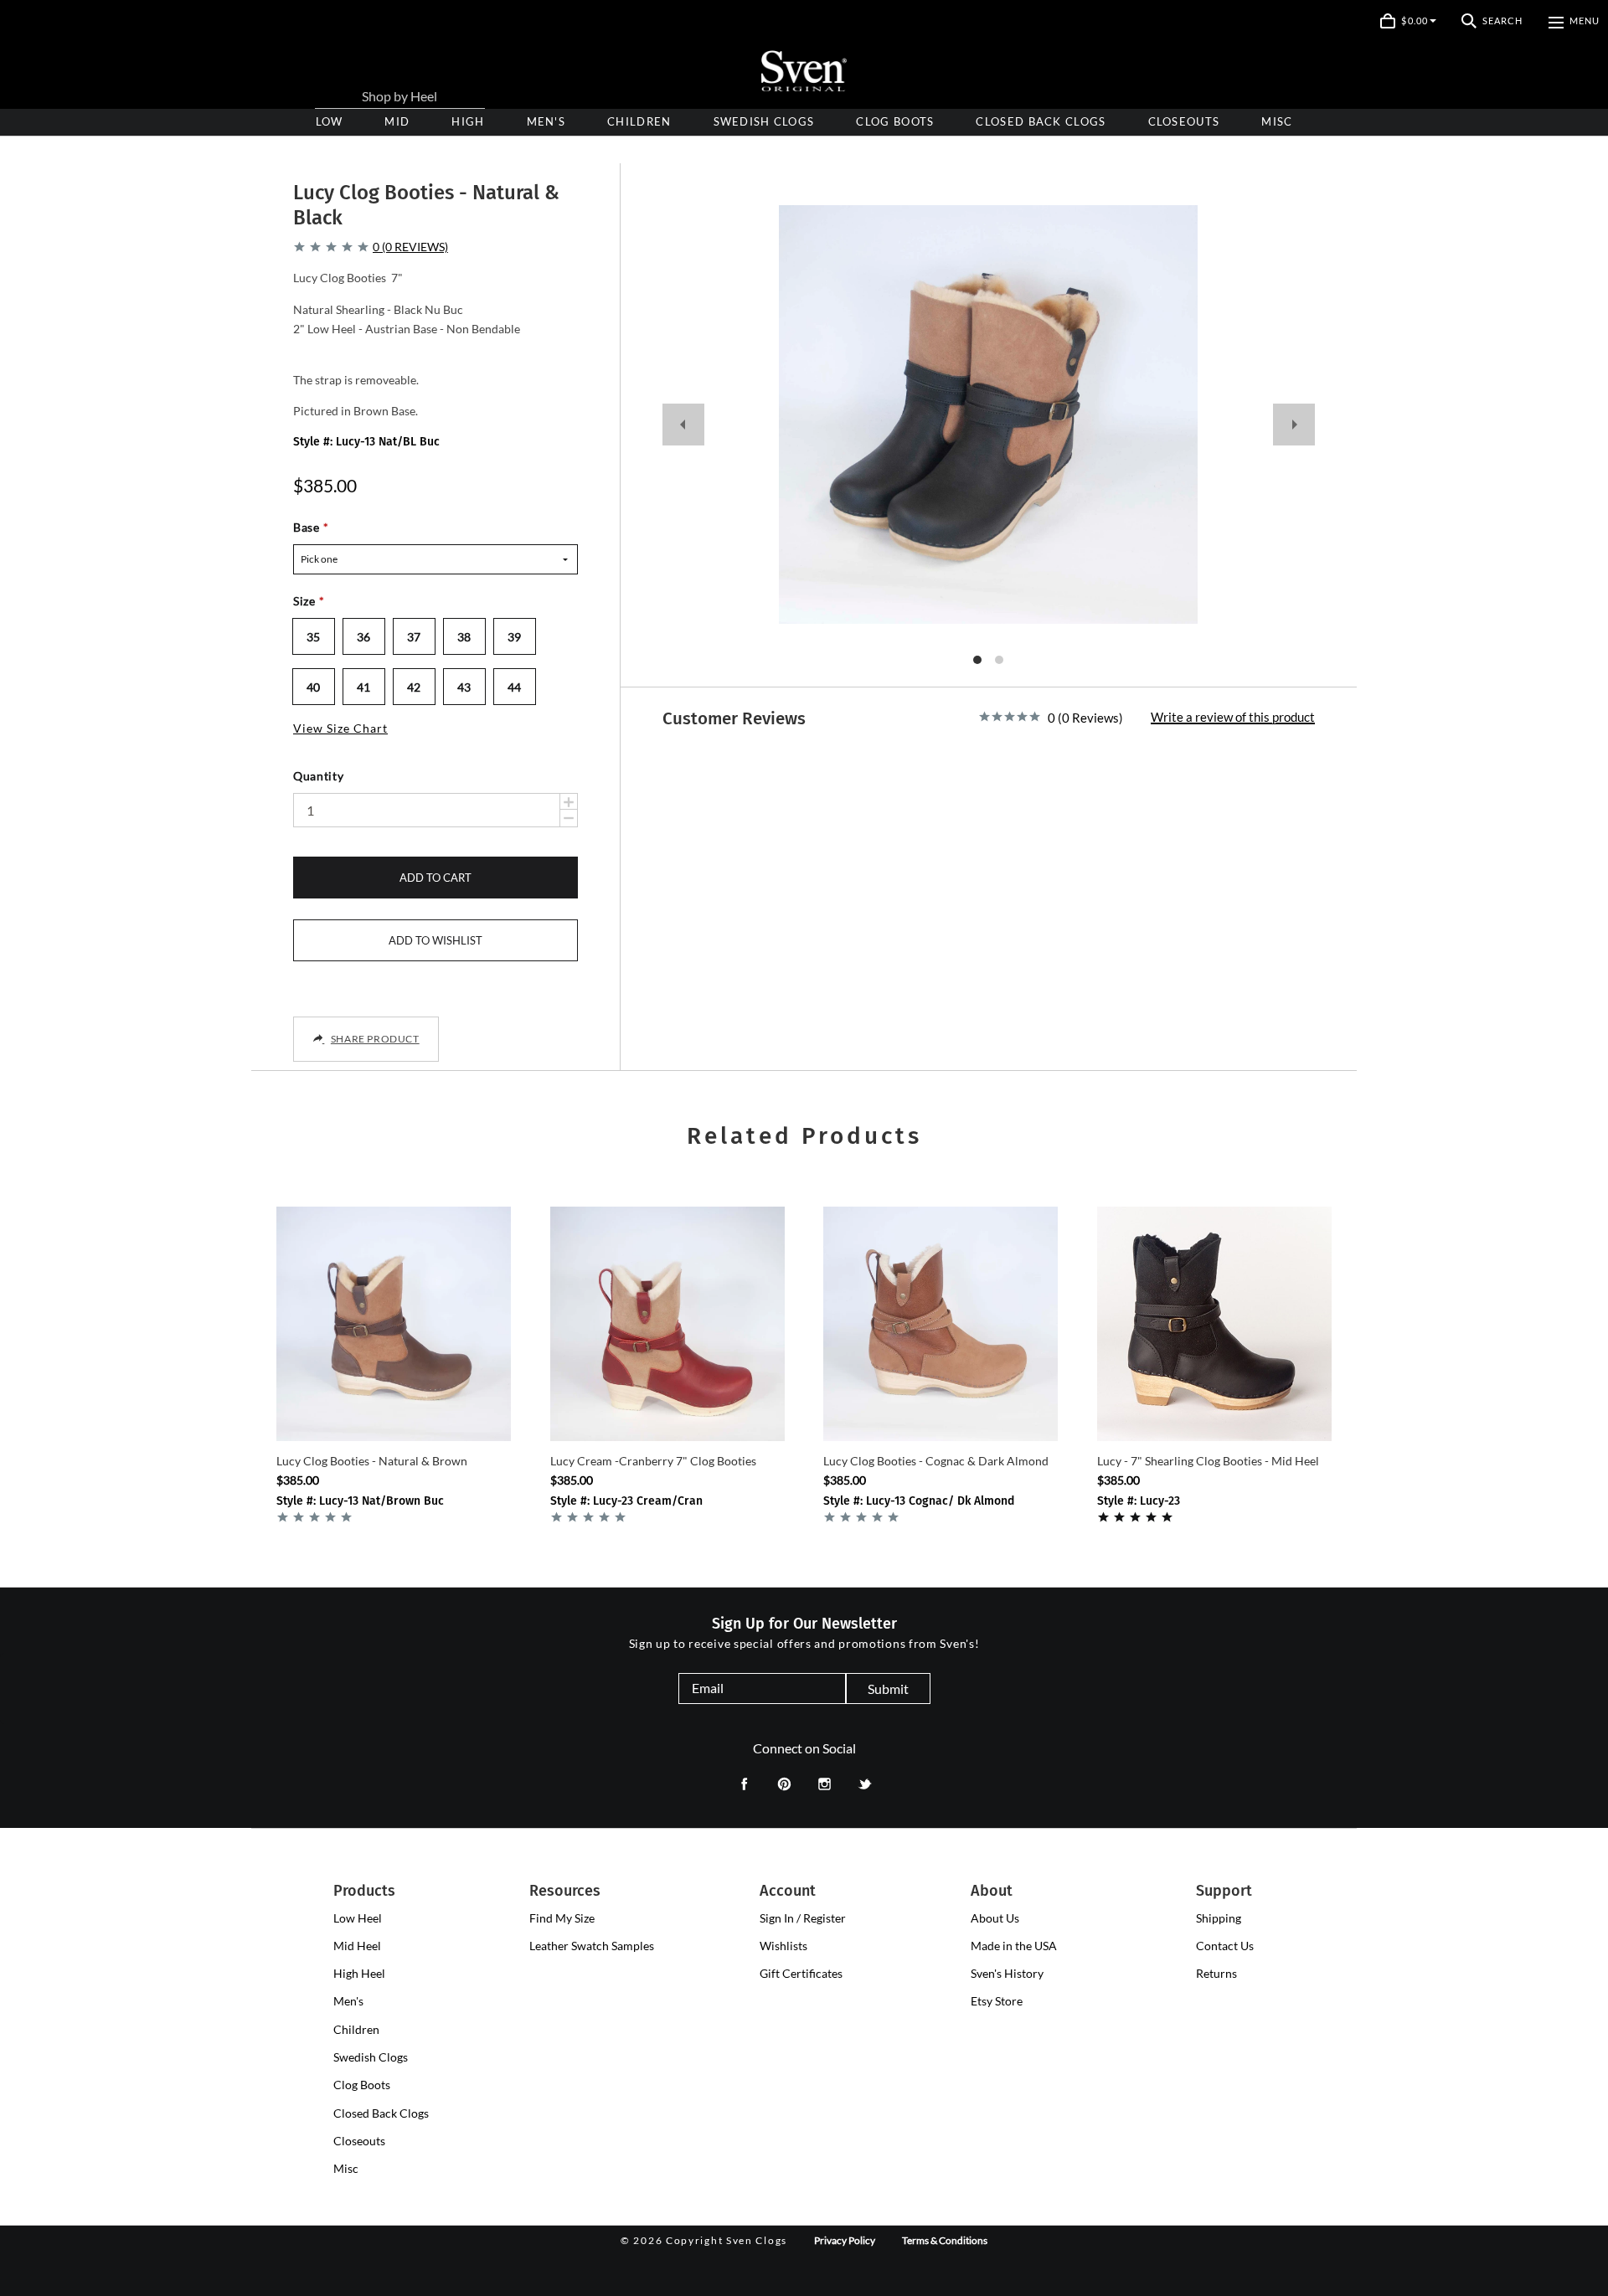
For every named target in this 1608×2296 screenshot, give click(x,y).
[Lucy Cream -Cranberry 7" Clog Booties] (667, 1324)
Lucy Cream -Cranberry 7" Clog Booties (653, 1461)
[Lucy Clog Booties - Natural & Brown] (394, 1324)
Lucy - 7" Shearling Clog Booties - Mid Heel (1208, 1461)
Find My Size (562, 1918)
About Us (995, 1918)
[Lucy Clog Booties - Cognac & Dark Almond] (941, 1324)
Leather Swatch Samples (592, 1946)
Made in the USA (1014, 1946)
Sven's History (1007, 1973)
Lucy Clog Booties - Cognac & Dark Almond (936, 1461)
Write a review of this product (1233, 718)
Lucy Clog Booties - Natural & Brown (372, 1461)
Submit (888, 1689)
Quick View (394, 1413)
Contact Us (1225, 1946)
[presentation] (468, 122)
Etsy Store (997, 2001)
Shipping (1219, 1918)
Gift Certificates (801, 1973)
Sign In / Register (803, 1918)
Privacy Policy (845, 2240)
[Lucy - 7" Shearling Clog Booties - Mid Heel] (1214, 1324)
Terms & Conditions (945, 2240)
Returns (1216, 1973)
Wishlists (783, 1946)
